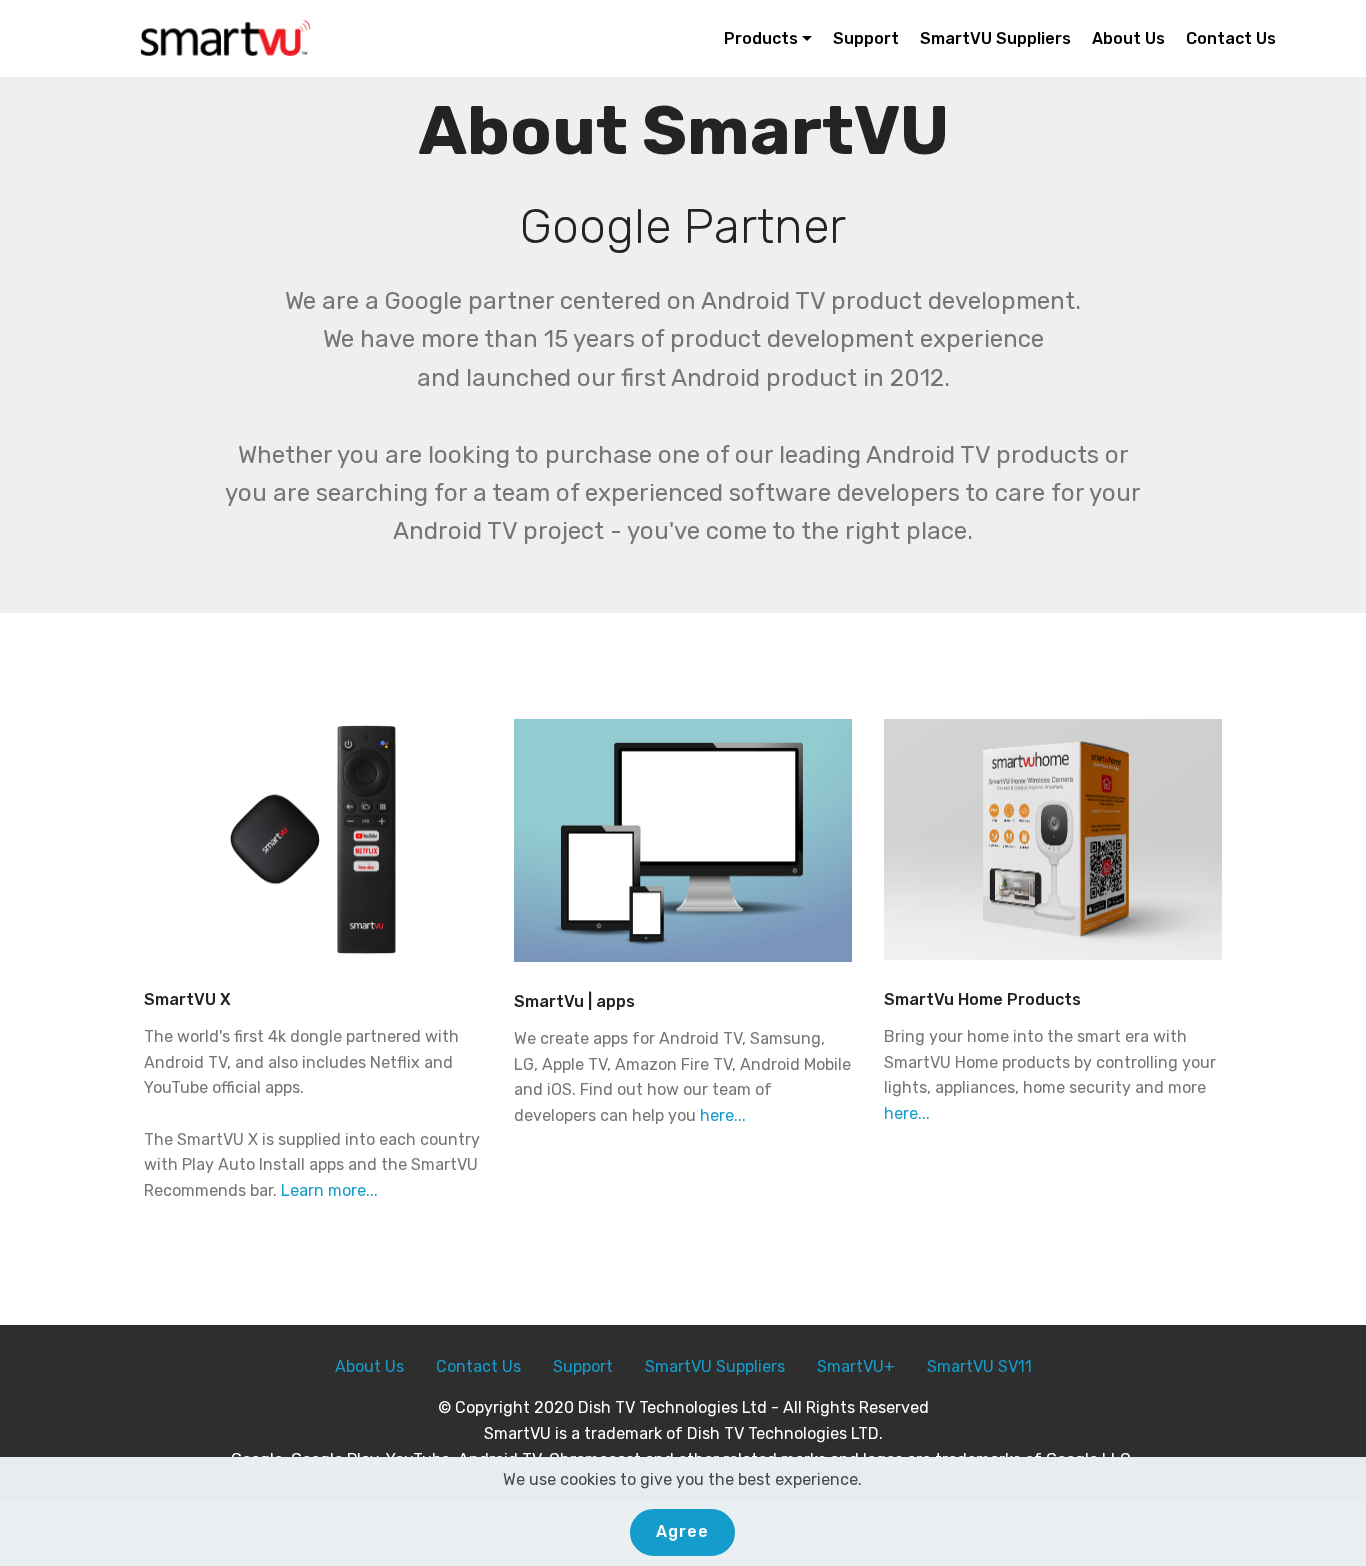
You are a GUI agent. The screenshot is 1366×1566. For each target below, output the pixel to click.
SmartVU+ (856, 1366)
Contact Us (1231, 38)
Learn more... (329, 1190)
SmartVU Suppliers (995, 38)
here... (723, 1115)
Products (761, 38)
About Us (1128, 38)
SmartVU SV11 (979, 1366)
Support (866, 38)
